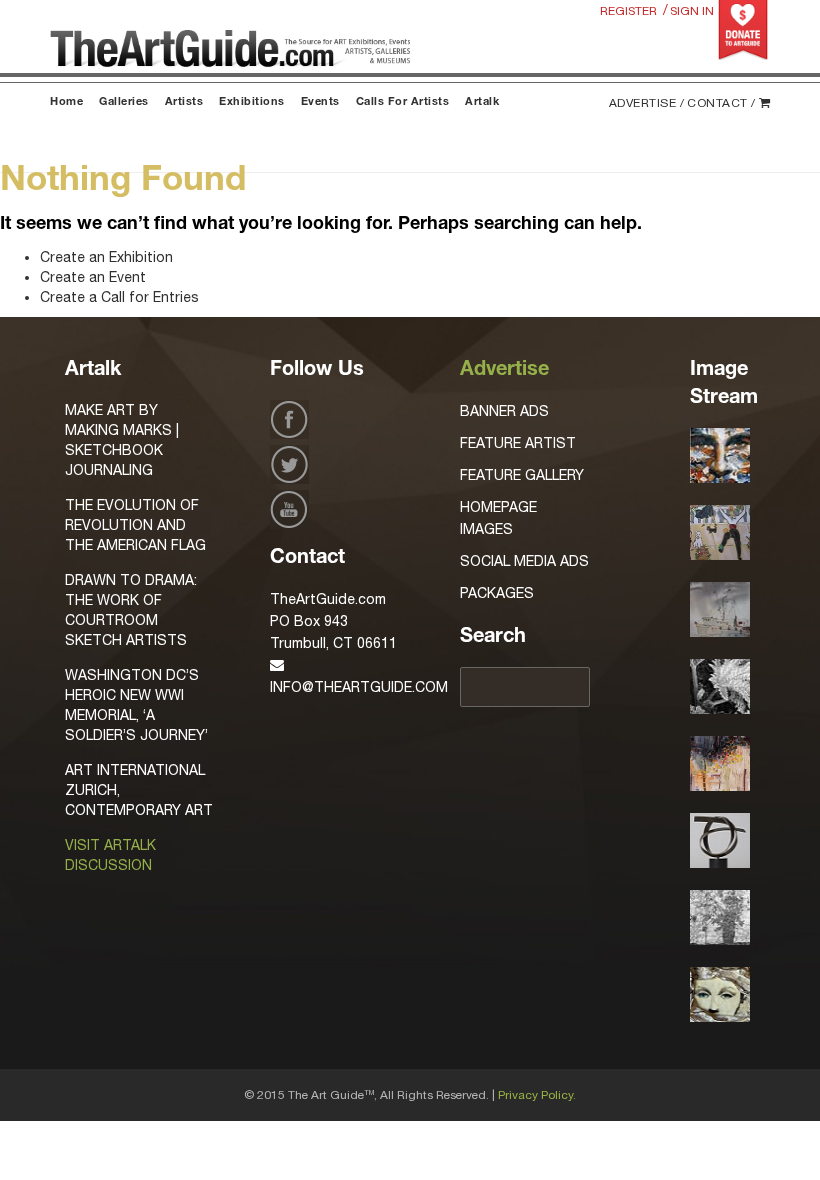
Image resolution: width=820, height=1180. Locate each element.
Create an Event (93, 277)
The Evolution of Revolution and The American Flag (135, 525)
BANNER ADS (504, 411)
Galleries (124, 102)
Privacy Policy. (537, 1095)
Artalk (482, 102)
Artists (184, 102)
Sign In (692, 11)
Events (320, 102)
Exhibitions (252, 102)
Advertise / (647, 103)
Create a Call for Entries (119, 297)
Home (66, 102)
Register (628, 11)
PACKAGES (497, 593)
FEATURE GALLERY (522, 475)
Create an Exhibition (106, 257)
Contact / (721, 103)
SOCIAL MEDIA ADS (524, 561)
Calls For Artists (403, 102)
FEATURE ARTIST (518, 443)
